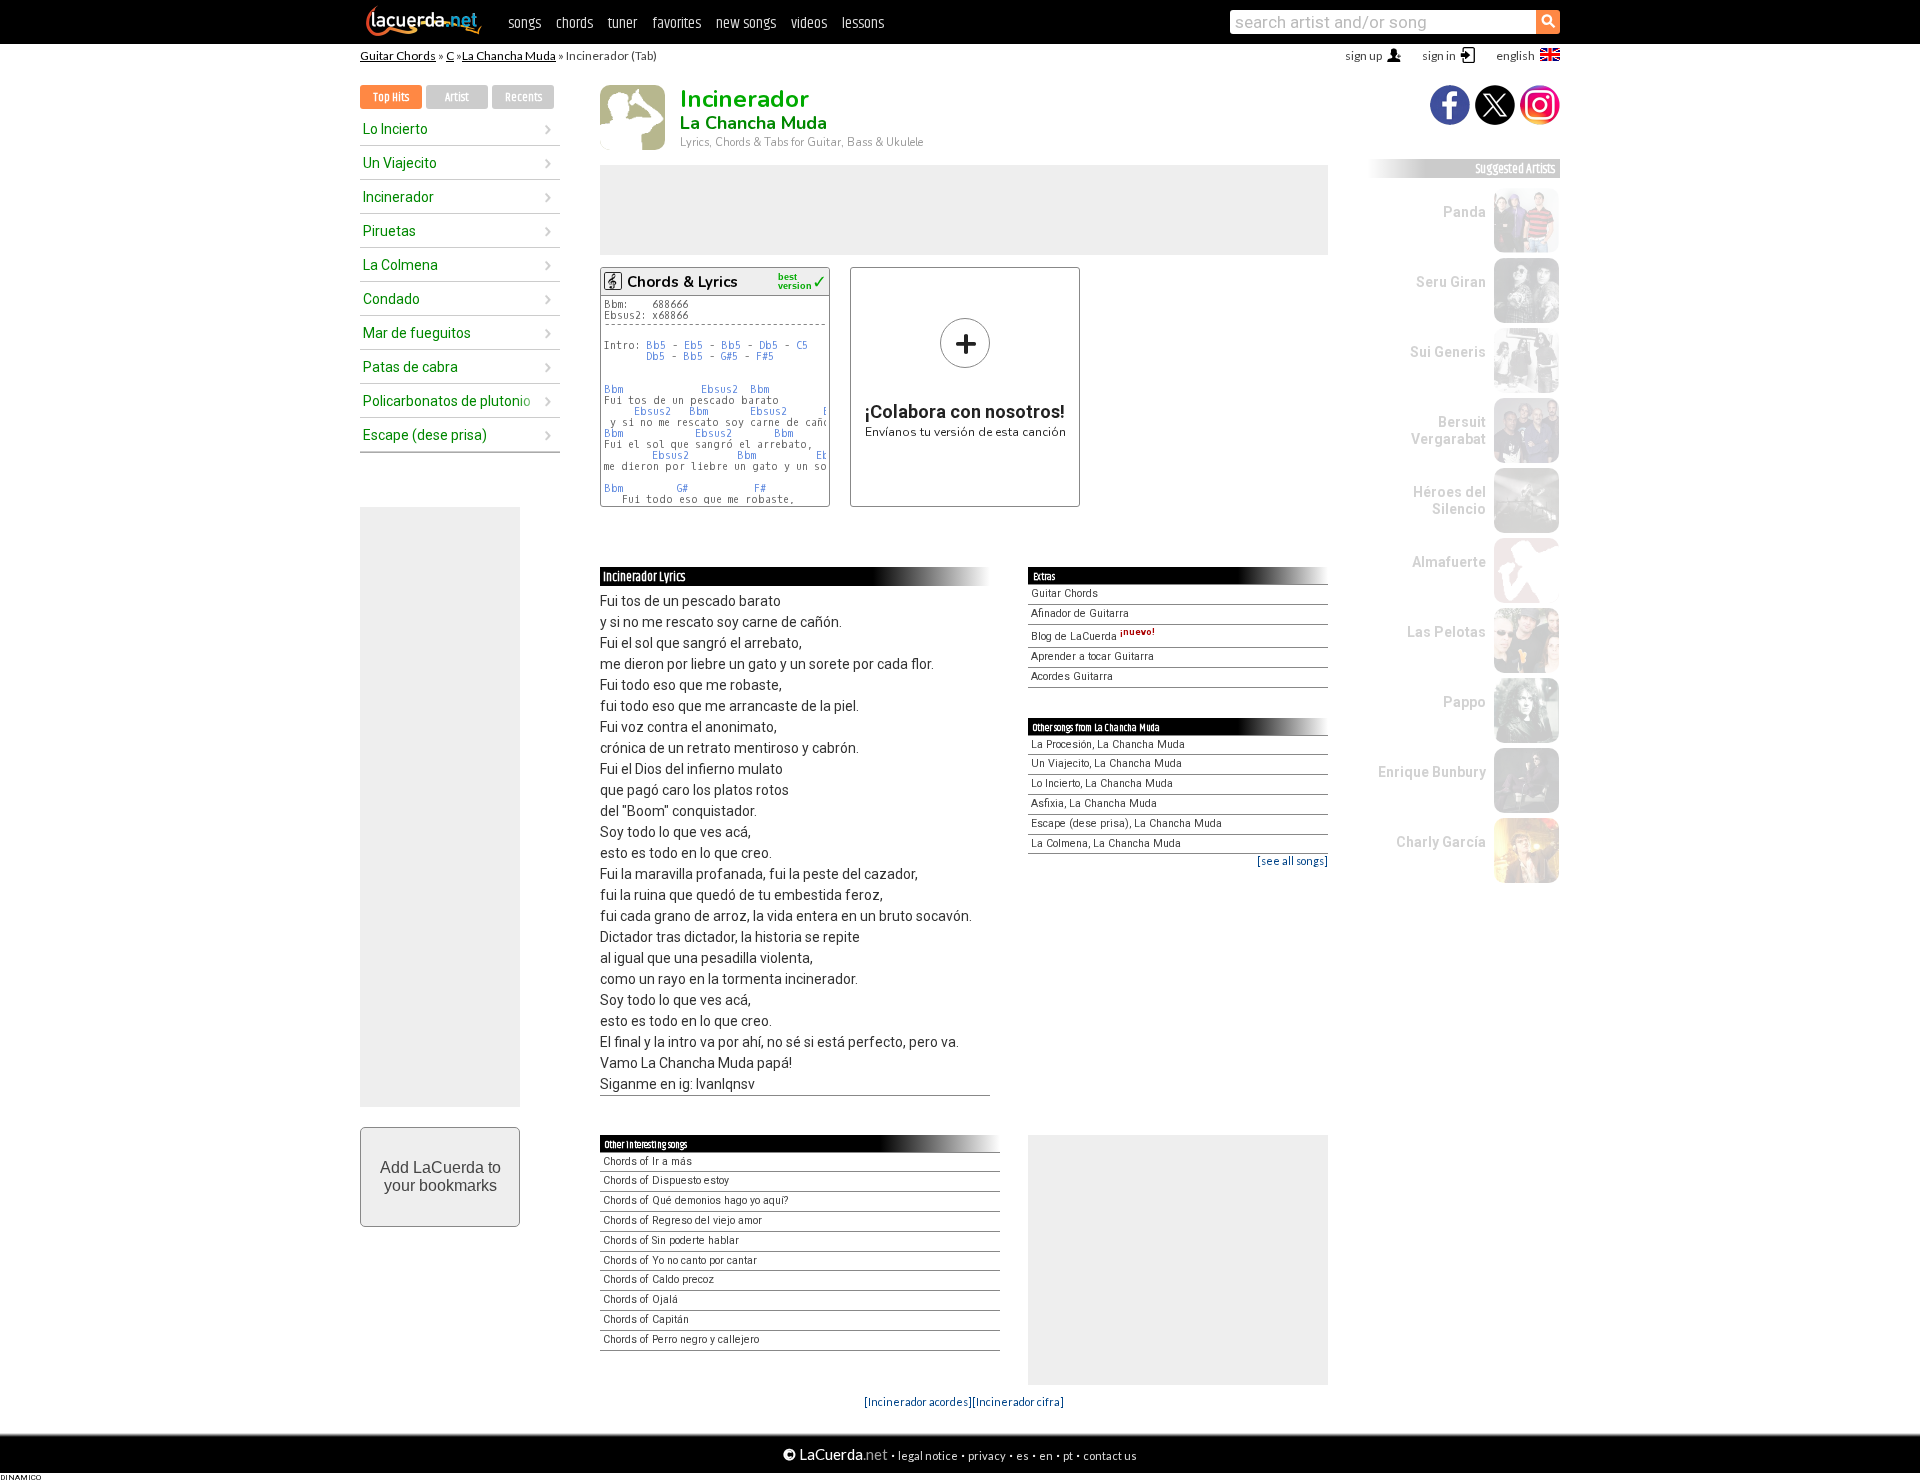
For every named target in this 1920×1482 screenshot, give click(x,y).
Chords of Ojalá (640, 1299)
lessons (863, 23)
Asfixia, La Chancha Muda (1094, 803)
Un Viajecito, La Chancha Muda (1106, 763)
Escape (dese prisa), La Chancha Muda (1126, 823)
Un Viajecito (400, 163)
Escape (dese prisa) (425, 435)
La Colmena (400, 265)
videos (809, 23)
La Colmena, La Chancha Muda (1106, 843)
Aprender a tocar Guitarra (1092, 656)
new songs (746, 23)
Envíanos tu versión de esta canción (965, 377)
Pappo (1464, 702)
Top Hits (391, 97)
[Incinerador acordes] (918, 1401)
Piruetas (389, 231)
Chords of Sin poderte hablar (671, 1240)
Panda (1464, 212)
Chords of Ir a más (647, 1161)
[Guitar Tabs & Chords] (424, 32)
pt (1068, 1455)
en (1046, 1455)
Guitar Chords (398, 55)
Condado (391, 299)
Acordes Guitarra (1072, 676)
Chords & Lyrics (682, 282)
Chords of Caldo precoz (658, 1279)
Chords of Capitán (646, 1319)
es (1022, 1455)
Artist (457, 97)
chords (574, 23)
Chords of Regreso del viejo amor (682, 1220)
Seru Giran (1451, 282)
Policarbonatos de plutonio (447, 401)
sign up (1363, 55)
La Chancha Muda (509, 55)
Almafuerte (1449, 562)
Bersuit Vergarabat (1448, 430)
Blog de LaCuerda (1093, 636)
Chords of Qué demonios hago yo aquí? (695, 1200)
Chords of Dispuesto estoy (666, 1180)
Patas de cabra (410, 367)
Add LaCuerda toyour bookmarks (440, 1176)
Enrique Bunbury (1432, 772)
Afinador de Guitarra (1080, 613)
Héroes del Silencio (1449, 500)
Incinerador (398, 197)
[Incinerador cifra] (1018, 1401)
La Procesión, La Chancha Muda (1108, 744)
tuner (622, 23)
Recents (523, 97)
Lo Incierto (395, 129)
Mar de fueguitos (417, 333)
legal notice (928, 1455)
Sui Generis (1448, 352)
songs (524, 23)
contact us (1110, 1455)
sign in (1439, 55)
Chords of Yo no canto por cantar (680, 1260)
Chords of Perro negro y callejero (681, 1339)
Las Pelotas (1446, 632)
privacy (987, 1455)
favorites (676, 23)
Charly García (1441, 842)
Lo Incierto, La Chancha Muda (1102, 783)
